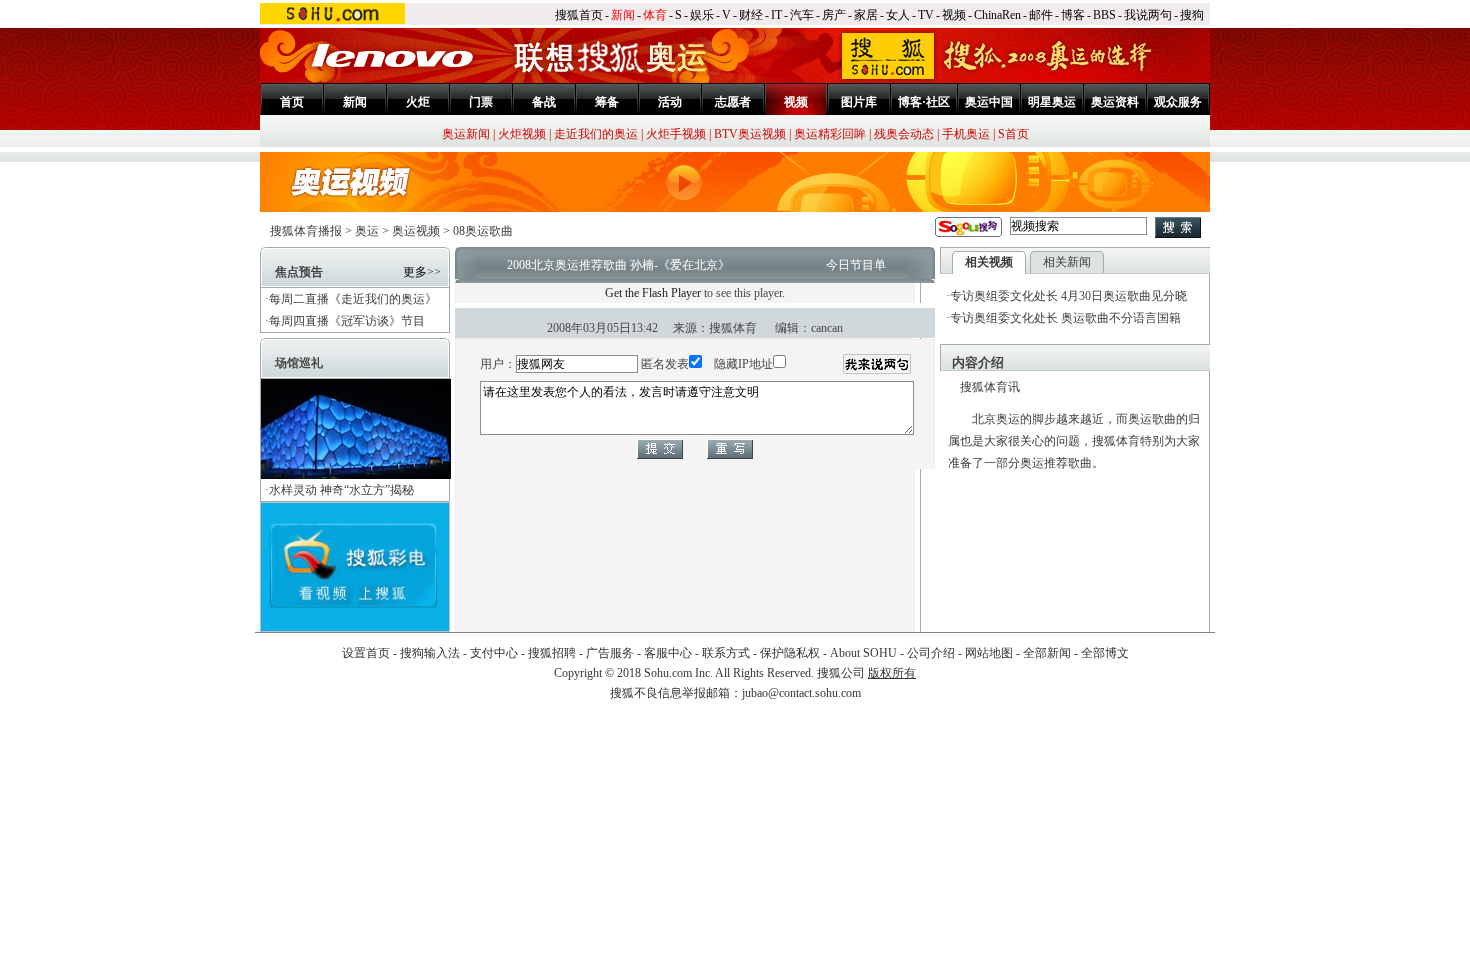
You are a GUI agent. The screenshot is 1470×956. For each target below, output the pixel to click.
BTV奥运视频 (750, 134)
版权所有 (892, 673)
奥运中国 (989, 102)
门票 (481, 102)
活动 (670, 102)
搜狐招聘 (552, 653)
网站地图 (989, 653)
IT (776, 15)
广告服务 (610, 653)
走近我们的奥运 (596, 134)
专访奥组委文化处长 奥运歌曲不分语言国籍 (1065, 318)
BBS (1104, 15)
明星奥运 (1052, 102)
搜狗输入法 (430, 653)
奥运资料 (1115, 102)
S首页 (1013, 134)
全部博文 (1105, 653)
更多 (415, 272)
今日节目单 (856, 265)
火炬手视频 (676, 134)
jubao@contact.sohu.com (801, 693)
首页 (292, 102)
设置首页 (366, 653)
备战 (544, 102)
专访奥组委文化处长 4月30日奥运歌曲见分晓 (1068, 296)
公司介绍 (931, 653)
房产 (834, 15)
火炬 (418, 102)
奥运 (367, 231)
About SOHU (863, 653)
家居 (866, 15)
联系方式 (726, 653)
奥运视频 (416, 231)
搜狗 (1192, 15)
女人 (898, 15)
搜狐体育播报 (306, 231)
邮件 (1041, 15)
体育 (655, 15)
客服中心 (668, 653)
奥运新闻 (466, 134)
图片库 (859, 102)
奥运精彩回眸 (830, 134)
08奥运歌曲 (483, 231)
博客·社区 (924, 102)
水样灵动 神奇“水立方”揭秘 (341, 490)
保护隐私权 (790, 653)
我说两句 (1148, 15)
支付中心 (494, 653)
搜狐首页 (579, 15)
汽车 (802, 15)
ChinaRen (997, 15)
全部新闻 (1047, 653)
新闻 (623, 15)
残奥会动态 (904, 134)
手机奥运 (966, 134)
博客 (1073, 15)
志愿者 (733, 102)
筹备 (607, 102)
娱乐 (702, 15)
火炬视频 (522, 134)
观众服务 (1178, 102)
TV (926, 15)
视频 (954, 15)
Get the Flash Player (653, 293)
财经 (751, 15)
